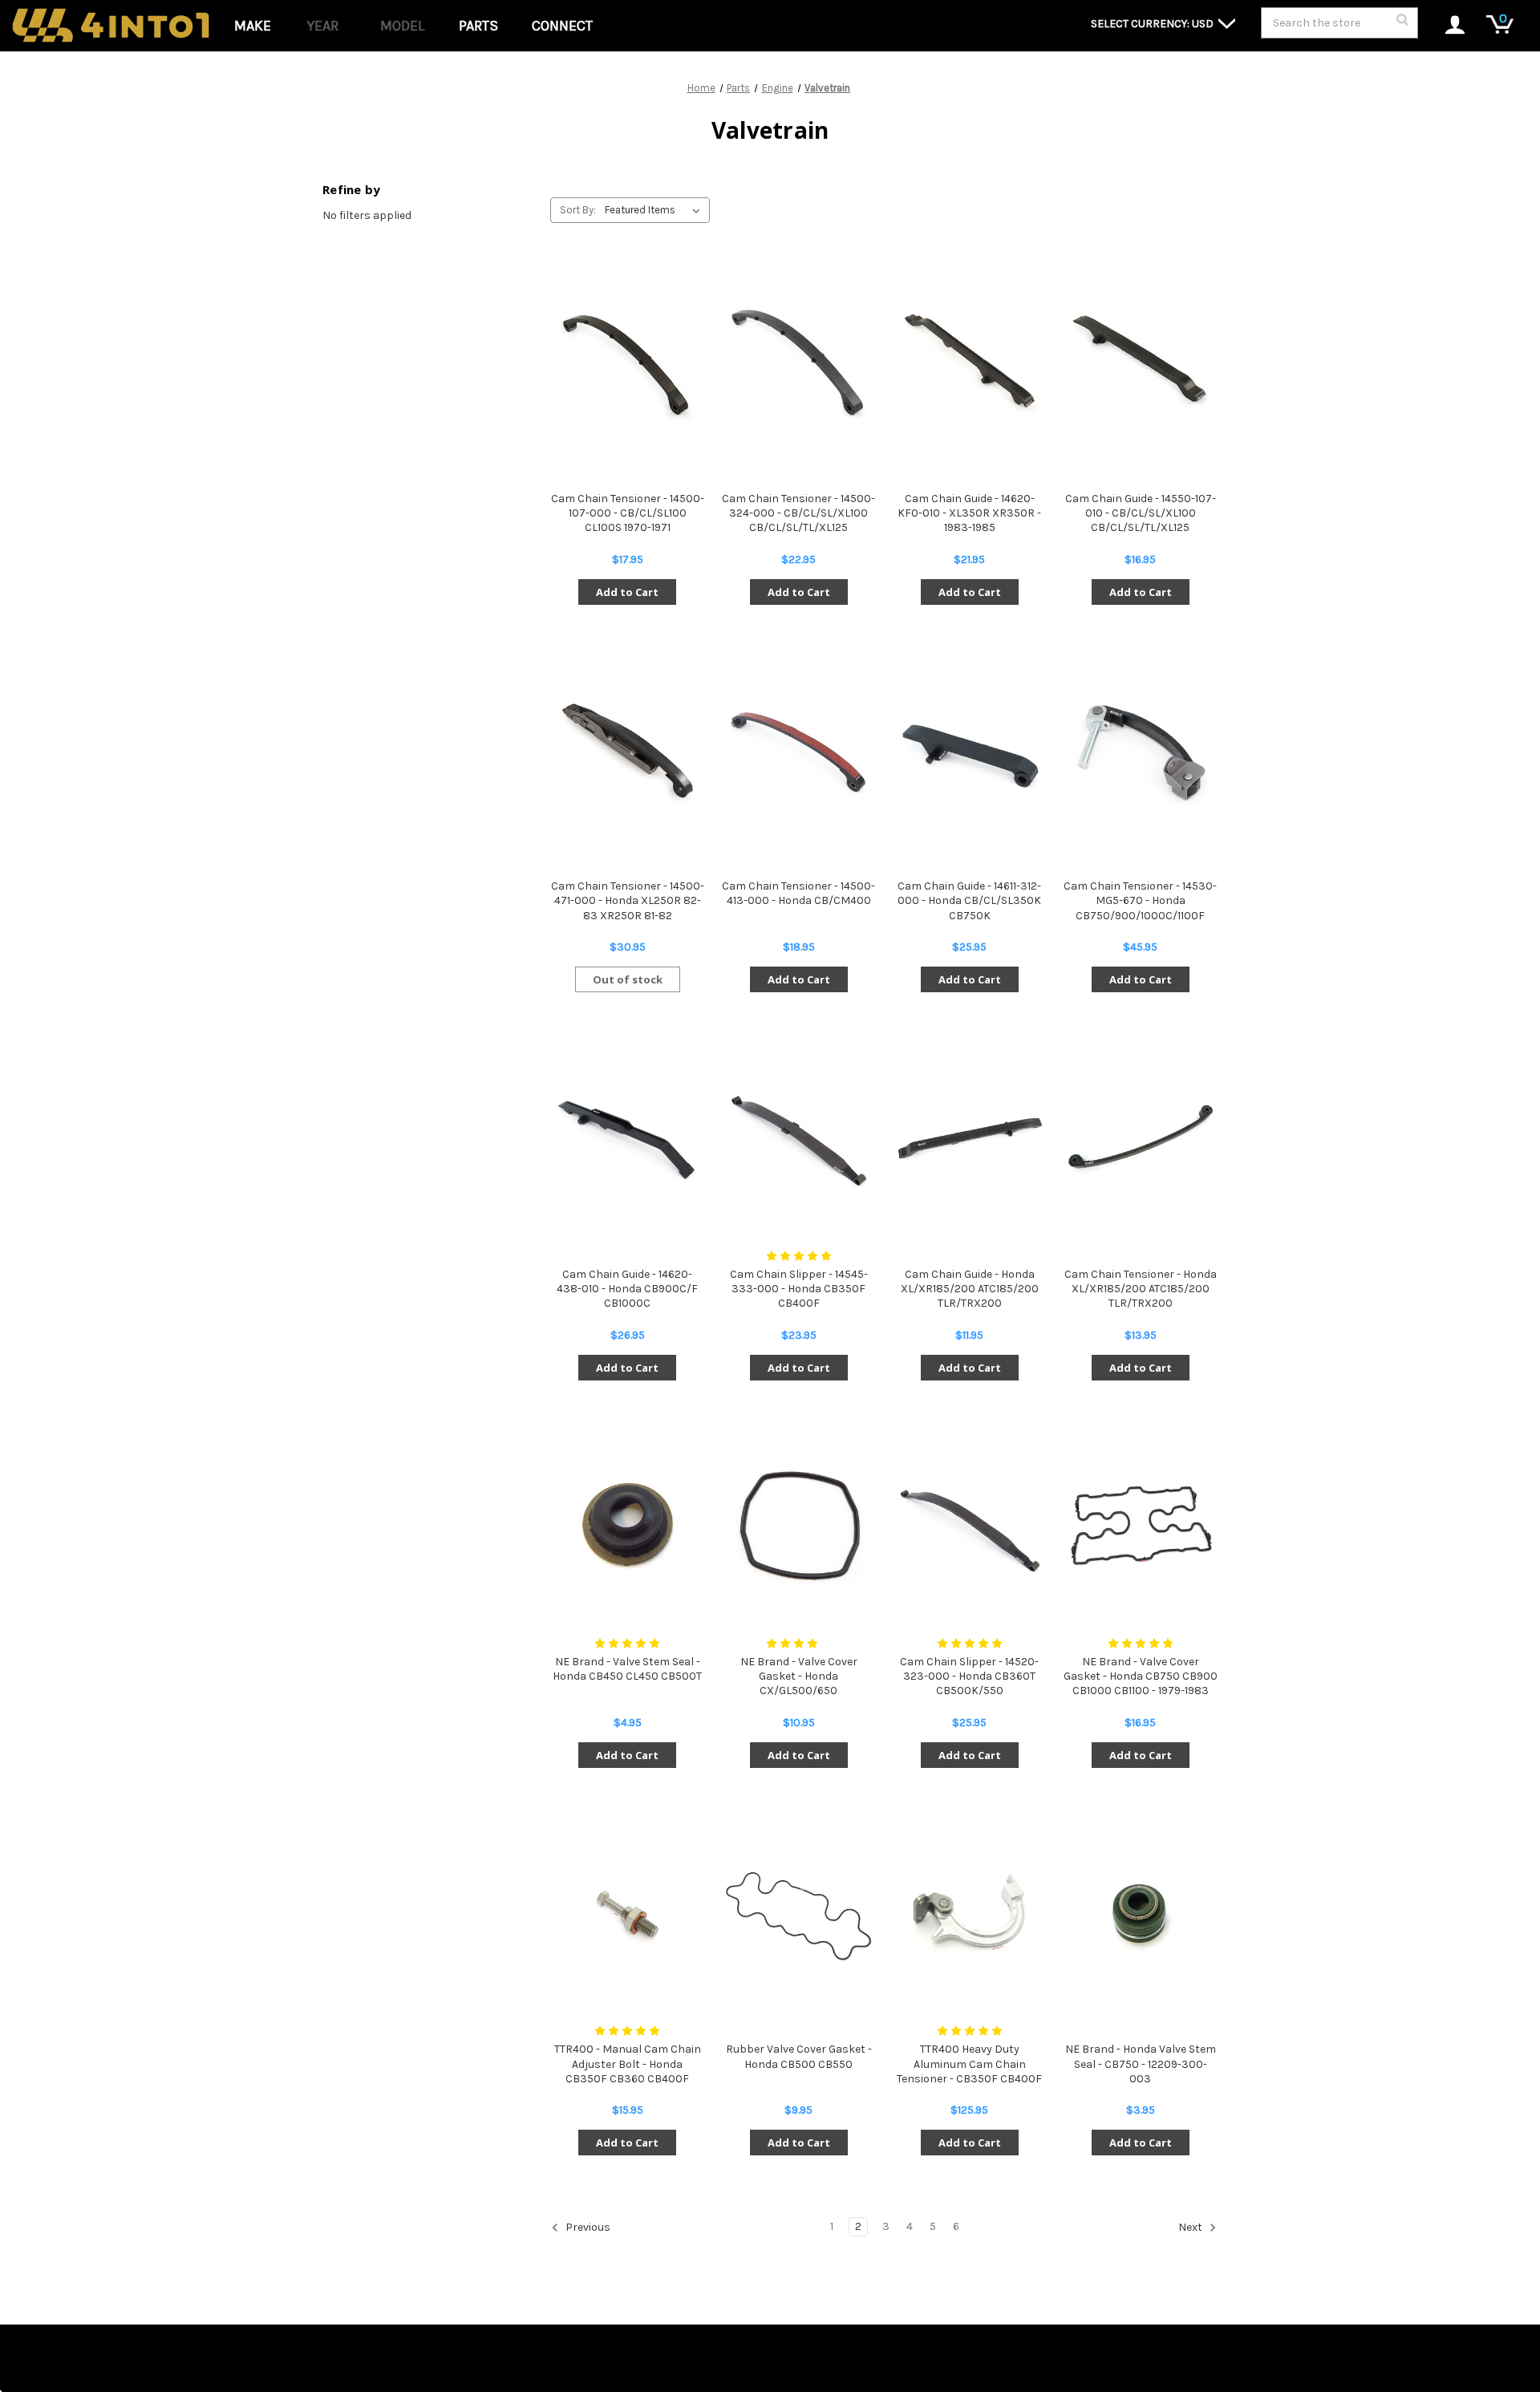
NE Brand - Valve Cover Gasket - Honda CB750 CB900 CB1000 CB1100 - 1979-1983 (1141, 1676)
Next (1191, 2228)
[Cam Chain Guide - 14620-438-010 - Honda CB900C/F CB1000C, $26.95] (627, 1138)
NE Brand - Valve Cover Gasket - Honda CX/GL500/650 (799, 1676)
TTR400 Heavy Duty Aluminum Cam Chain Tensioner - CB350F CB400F (969, 2064)
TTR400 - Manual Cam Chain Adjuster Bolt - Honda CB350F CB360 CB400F (628, 2064)
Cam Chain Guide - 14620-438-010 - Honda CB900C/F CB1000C (627, 1289)
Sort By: (578, 210)
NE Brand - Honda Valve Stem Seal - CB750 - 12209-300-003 (1141, 2064)
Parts (478, 26)
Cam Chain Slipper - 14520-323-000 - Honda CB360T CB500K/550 (969, 1676)
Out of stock (628, 979)
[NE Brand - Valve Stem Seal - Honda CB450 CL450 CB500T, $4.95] (627, 1526)
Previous (587, 2228)
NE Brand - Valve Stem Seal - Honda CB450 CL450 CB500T (627, 1669)
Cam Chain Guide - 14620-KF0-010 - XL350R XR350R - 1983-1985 (969, 513)
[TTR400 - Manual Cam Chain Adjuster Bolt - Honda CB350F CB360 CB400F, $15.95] (627, 1914)
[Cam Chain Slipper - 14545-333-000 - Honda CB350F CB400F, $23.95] (798, 1138)
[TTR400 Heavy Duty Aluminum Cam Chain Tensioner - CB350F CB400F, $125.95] (970, 1914)
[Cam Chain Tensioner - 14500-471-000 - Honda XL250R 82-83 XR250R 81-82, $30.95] (627, 750)
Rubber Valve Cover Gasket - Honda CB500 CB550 (799, 2056)
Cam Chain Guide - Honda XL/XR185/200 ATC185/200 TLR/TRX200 (970, 1289)
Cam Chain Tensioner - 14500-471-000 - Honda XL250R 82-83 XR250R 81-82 (628, 900)
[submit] (1402, 24)
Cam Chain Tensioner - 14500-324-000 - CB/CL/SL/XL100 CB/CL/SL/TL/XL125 (798, 513)
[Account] (1447, 26)
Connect (562, 26)
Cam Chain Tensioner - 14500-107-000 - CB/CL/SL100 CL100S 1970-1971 (628, 513)
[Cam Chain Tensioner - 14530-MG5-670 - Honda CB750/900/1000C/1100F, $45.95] (1141, 750)
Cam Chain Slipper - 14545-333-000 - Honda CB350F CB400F (799, 1289)
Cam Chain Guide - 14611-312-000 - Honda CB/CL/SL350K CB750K (969, 900)
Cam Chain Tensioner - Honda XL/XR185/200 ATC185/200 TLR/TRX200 (1141, 1289)
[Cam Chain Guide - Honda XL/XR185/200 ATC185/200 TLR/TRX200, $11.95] (970, 1138)
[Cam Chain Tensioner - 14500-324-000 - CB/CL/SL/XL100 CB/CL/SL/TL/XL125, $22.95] (798, 363)
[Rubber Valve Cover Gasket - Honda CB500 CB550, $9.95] (798, 1914)
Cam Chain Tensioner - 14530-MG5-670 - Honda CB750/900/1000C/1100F (1140, 900)
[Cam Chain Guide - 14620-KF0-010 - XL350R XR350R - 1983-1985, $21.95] (970, 363)
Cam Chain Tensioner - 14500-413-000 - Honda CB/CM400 (798, 893)
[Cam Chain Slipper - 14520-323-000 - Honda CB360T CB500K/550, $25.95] (970, 1526)
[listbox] (656, 210)
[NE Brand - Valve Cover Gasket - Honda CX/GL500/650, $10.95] (798, 1526)
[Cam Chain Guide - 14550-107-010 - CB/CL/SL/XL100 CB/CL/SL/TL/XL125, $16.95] (1141, 363)
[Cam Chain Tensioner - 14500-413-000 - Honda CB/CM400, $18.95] (798, 750)
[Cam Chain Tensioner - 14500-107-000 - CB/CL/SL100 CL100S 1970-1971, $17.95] (627, 363)
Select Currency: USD (1153, 24)
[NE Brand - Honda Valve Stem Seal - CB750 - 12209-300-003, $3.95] (1141, 1914)
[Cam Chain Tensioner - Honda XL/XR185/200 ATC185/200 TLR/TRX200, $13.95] (1141, 1138)
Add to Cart (627, 592)
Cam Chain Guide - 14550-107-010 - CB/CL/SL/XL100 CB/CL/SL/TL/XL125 (1141, 513)
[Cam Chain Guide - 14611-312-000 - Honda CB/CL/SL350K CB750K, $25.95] (970, 750)
